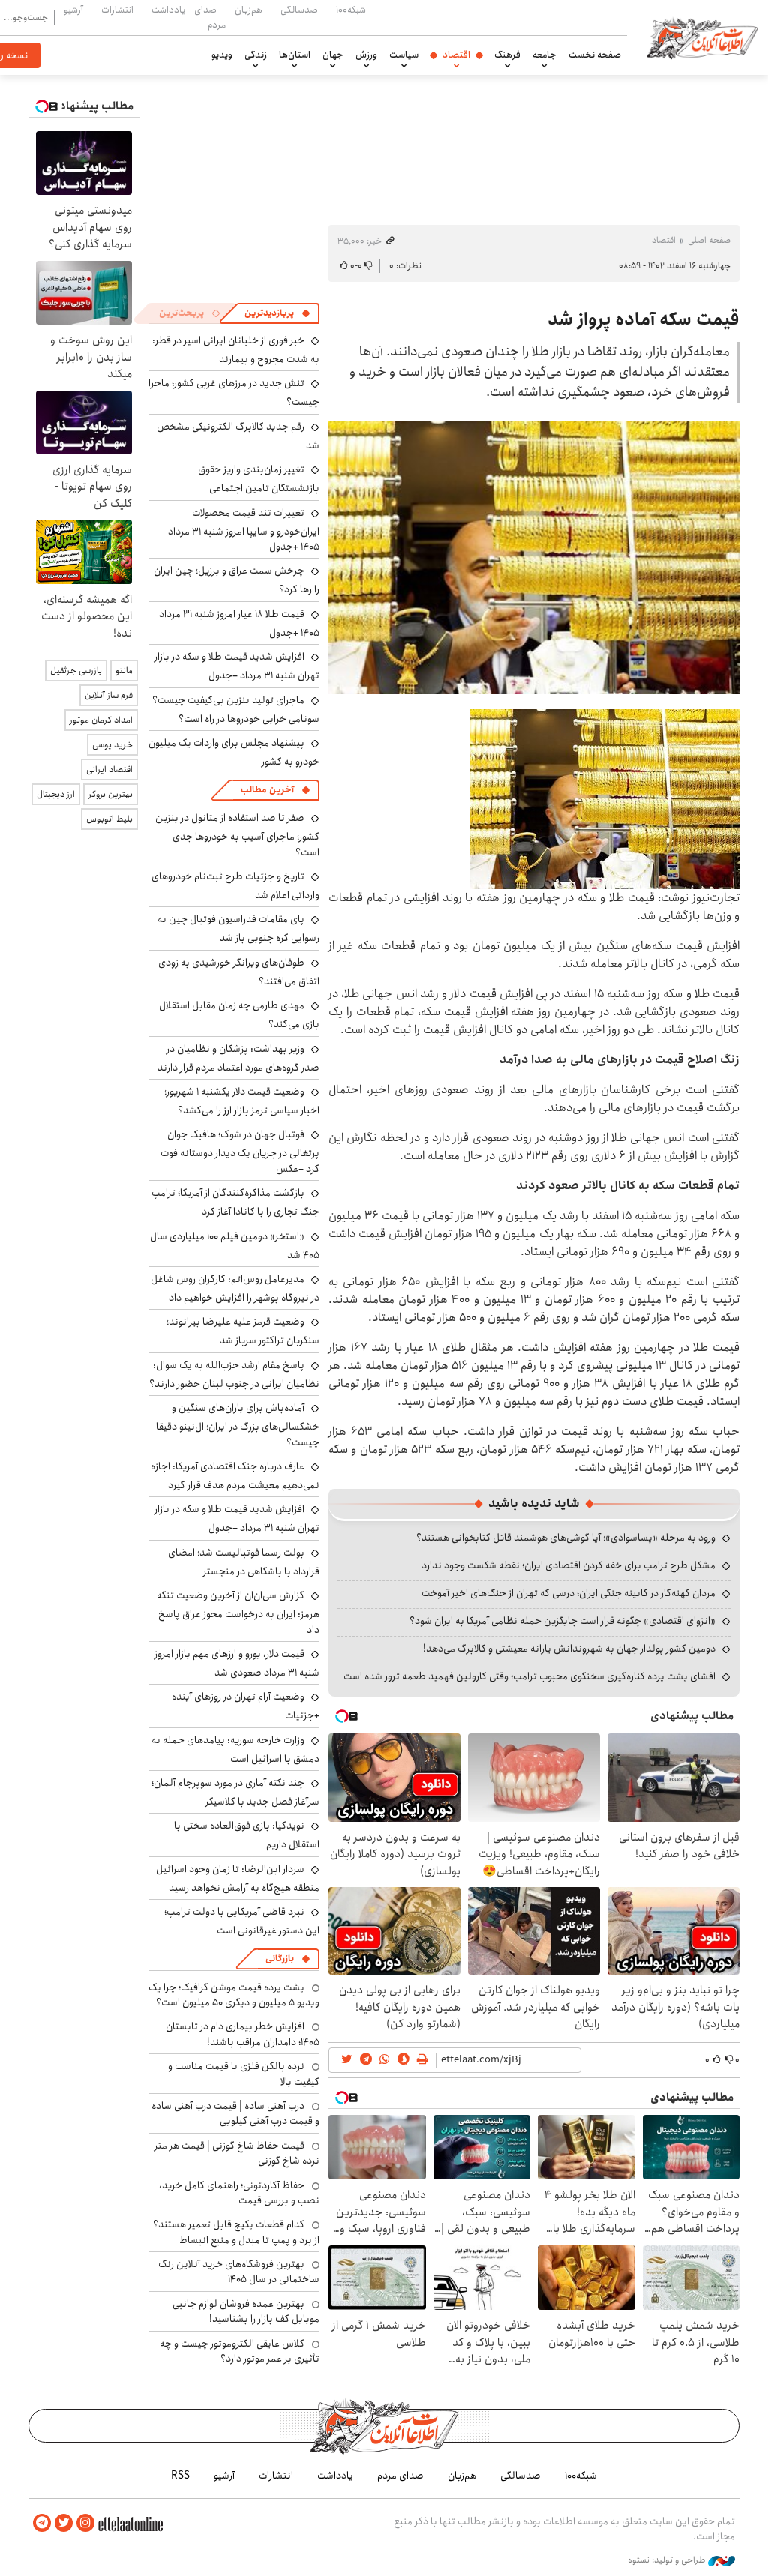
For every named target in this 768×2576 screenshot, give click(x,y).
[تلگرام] (42, 2523)
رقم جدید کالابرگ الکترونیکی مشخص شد (238, 436)
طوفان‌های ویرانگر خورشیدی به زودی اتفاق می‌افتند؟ (239, 972)
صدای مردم (210, 17)
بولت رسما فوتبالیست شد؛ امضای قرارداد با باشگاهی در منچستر (244, 1562)
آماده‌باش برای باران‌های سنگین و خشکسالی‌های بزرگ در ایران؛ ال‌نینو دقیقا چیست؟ (238, 1425)
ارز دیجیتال (56, 794)
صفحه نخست (595, 55)
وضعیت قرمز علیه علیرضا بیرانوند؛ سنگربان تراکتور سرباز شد (243, 1331)
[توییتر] (64, 2523)
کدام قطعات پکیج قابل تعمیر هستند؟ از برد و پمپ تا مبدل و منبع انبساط (236, 2232)
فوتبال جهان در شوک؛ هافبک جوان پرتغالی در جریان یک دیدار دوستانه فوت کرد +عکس (240, 1151)
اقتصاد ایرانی (109, 770)
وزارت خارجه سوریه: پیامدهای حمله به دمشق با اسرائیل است (235, 1749)
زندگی (256, 55)
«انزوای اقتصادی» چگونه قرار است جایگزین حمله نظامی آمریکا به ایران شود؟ (562, 1621)
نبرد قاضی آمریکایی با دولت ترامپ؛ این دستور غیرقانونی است (242, 1921)
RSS (180, 2476)
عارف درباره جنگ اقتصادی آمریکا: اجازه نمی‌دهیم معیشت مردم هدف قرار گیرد (235, 1476)
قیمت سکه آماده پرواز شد (643, 319)
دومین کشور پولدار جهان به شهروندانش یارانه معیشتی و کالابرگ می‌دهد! (569, 1649)
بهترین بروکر (111, 794)
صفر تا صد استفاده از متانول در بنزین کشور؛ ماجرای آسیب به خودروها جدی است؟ (237, 835)
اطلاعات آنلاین (702, 37)
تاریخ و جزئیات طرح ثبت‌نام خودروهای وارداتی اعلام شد (235, 886)
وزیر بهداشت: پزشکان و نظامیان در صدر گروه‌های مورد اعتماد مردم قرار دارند (238, 1058)
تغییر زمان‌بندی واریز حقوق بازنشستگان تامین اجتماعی (259, 479)
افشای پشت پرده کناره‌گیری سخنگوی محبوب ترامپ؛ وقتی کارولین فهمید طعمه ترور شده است (529, 1676)
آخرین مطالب (267, 790)
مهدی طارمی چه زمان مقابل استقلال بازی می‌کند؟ (239, 1015)
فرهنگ (507, 55)
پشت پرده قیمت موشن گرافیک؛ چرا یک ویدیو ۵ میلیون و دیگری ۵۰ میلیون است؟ (234, 1995)
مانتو (124, 671)
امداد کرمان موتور (101, 720)
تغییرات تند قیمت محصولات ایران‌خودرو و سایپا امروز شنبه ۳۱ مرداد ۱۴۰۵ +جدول (244, 530)
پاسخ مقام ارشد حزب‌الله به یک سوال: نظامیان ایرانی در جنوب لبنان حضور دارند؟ (234, 1375)
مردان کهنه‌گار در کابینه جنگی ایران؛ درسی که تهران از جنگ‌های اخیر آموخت (568, 1593)
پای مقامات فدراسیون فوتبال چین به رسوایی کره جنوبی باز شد (238, 929)
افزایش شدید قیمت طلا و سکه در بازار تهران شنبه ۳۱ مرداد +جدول (237, 666)
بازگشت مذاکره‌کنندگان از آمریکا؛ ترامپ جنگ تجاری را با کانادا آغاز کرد (235, 1202)
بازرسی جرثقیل (76, 671)
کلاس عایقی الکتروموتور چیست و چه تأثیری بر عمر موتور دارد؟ (240, 2351)
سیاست (404, 55)
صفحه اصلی (709, 240)
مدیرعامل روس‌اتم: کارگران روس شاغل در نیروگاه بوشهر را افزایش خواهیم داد (235, 1288)
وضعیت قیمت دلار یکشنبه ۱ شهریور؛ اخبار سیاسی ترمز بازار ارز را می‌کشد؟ (242, 1101)
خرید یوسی (112, 745)
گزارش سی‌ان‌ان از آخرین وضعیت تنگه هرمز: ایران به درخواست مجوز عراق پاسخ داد (238, 1612)
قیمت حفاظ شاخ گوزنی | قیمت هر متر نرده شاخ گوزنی (237, 2153)
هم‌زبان (249, 10)
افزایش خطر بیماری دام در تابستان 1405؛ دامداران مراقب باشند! (243, 2034)
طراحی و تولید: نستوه (668, 2560)
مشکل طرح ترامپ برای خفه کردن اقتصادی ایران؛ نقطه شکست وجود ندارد (568, 1565)
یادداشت (168, 10)
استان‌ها (295, 55)
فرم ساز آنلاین (109, 695)
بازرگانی (280, 1959)
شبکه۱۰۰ (351, 10)
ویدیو (222, 55)
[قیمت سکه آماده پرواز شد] (534, 557)
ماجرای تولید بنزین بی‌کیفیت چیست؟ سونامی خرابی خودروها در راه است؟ (236, 710)
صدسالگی (299, 10)
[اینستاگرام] (85, 2523)
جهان (333, 55)
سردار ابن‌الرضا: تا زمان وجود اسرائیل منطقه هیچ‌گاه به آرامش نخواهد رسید (238, 1878)
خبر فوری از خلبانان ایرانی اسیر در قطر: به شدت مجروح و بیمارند (236, 350)
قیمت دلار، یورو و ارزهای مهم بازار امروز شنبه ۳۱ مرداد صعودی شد (237, 1663)
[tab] (277, 313)
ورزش (366, 55)
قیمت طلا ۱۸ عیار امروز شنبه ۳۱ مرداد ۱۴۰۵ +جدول (239, 623)
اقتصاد (456, 55)
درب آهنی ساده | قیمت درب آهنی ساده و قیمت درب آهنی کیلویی (235, 2113)
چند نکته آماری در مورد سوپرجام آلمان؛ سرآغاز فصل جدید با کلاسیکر (235, 1792)
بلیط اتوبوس (109, 819)
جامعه (544, 55)
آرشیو (73, 10)
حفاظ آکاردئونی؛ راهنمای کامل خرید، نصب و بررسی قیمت (239, 2193)
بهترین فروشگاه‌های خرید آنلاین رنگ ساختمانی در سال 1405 (239, 2272)
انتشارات (117, 10)
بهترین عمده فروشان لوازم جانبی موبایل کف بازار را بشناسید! (246, 2311)
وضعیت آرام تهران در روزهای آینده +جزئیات (246, 1706)
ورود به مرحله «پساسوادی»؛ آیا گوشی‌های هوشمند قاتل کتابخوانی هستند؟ (566, 1538)
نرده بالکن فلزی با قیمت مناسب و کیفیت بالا (244, 2074)
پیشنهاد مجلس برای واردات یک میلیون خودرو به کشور (234, 752)
